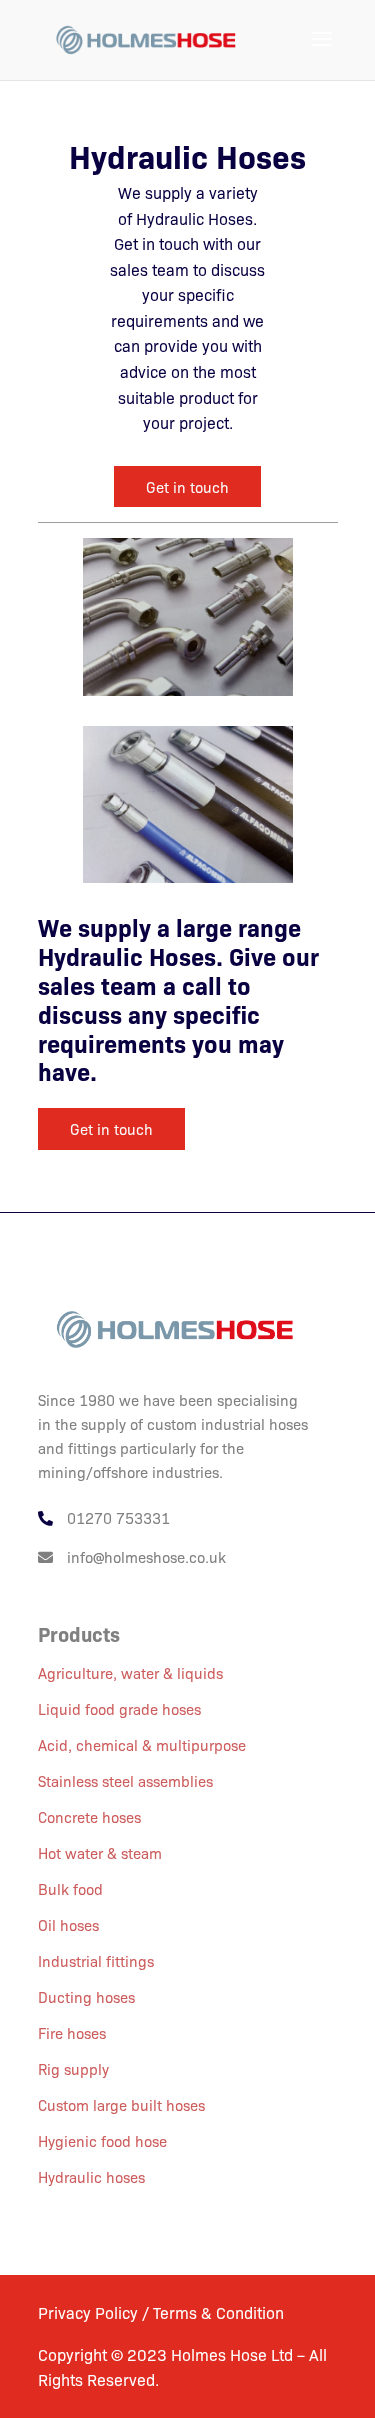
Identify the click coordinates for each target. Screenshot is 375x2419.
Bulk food (70, 1888)
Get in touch (187, 486)
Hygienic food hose (102, 2140)
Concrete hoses (89, 1816)
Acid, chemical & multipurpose (142, 1744)
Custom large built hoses (121, 2104)
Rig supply (73, 2068)
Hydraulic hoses (91, 2176)
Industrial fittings (96, 1960)
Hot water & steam (100, 1852)
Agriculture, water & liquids (130, 1672)
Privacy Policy (90, 2312)
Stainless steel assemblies (125, 1780)
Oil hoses (68, 1924)
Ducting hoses (86, 1996)
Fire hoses (72, 2032)
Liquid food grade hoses (119, 1708)
